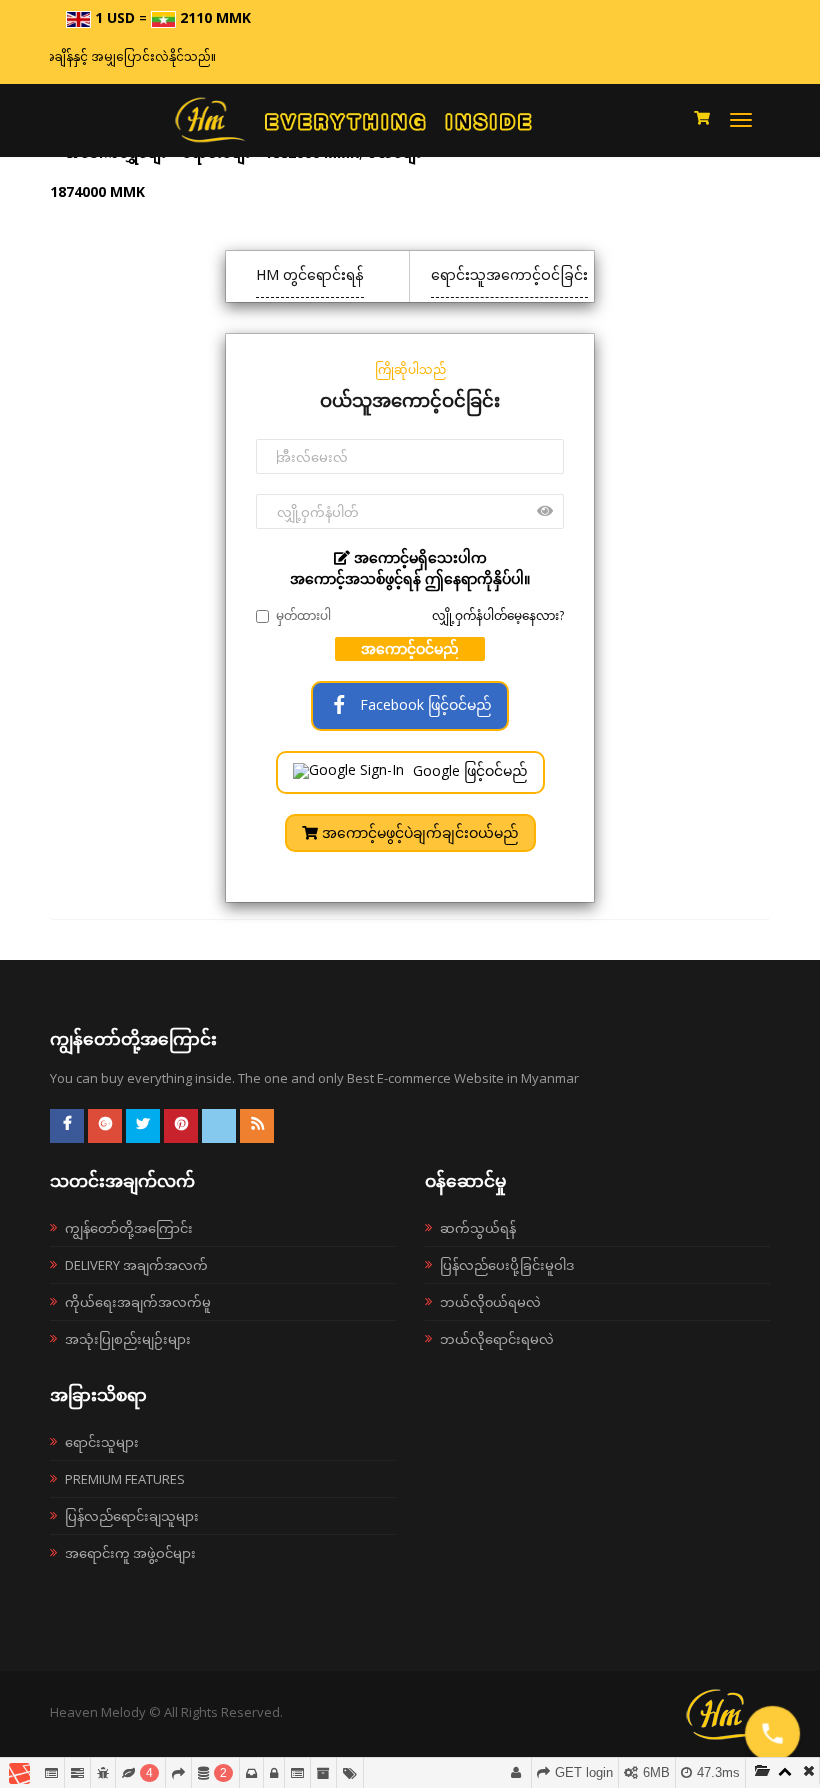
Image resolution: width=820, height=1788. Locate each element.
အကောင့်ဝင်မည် (410, 648)
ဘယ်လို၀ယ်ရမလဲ (490, 1302)
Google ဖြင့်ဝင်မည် (468, 770)
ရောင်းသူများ (102, 1442)
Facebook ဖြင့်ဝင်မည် (424, 704)
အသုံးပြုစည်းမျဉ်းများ (128, 1339)
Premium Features (125, 1479)
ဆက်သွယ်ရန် (478, 1228)
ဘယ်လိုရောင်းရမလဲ (497, 1339)
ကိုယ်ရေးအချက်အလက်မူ (138, 1302)
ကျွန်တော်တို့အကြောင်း (129, 1228)
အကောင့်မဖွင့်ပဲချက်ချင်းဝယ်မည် (418, 832)
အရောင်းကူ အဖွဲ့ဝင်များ (130, 1553)
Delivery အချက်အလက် (136, 1265)
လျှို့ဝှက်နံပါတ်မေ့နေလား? (498, 615)
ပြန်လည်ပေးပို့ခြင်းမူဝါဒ (507, 1265)
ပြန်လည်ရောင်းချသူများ (132, 1516)
